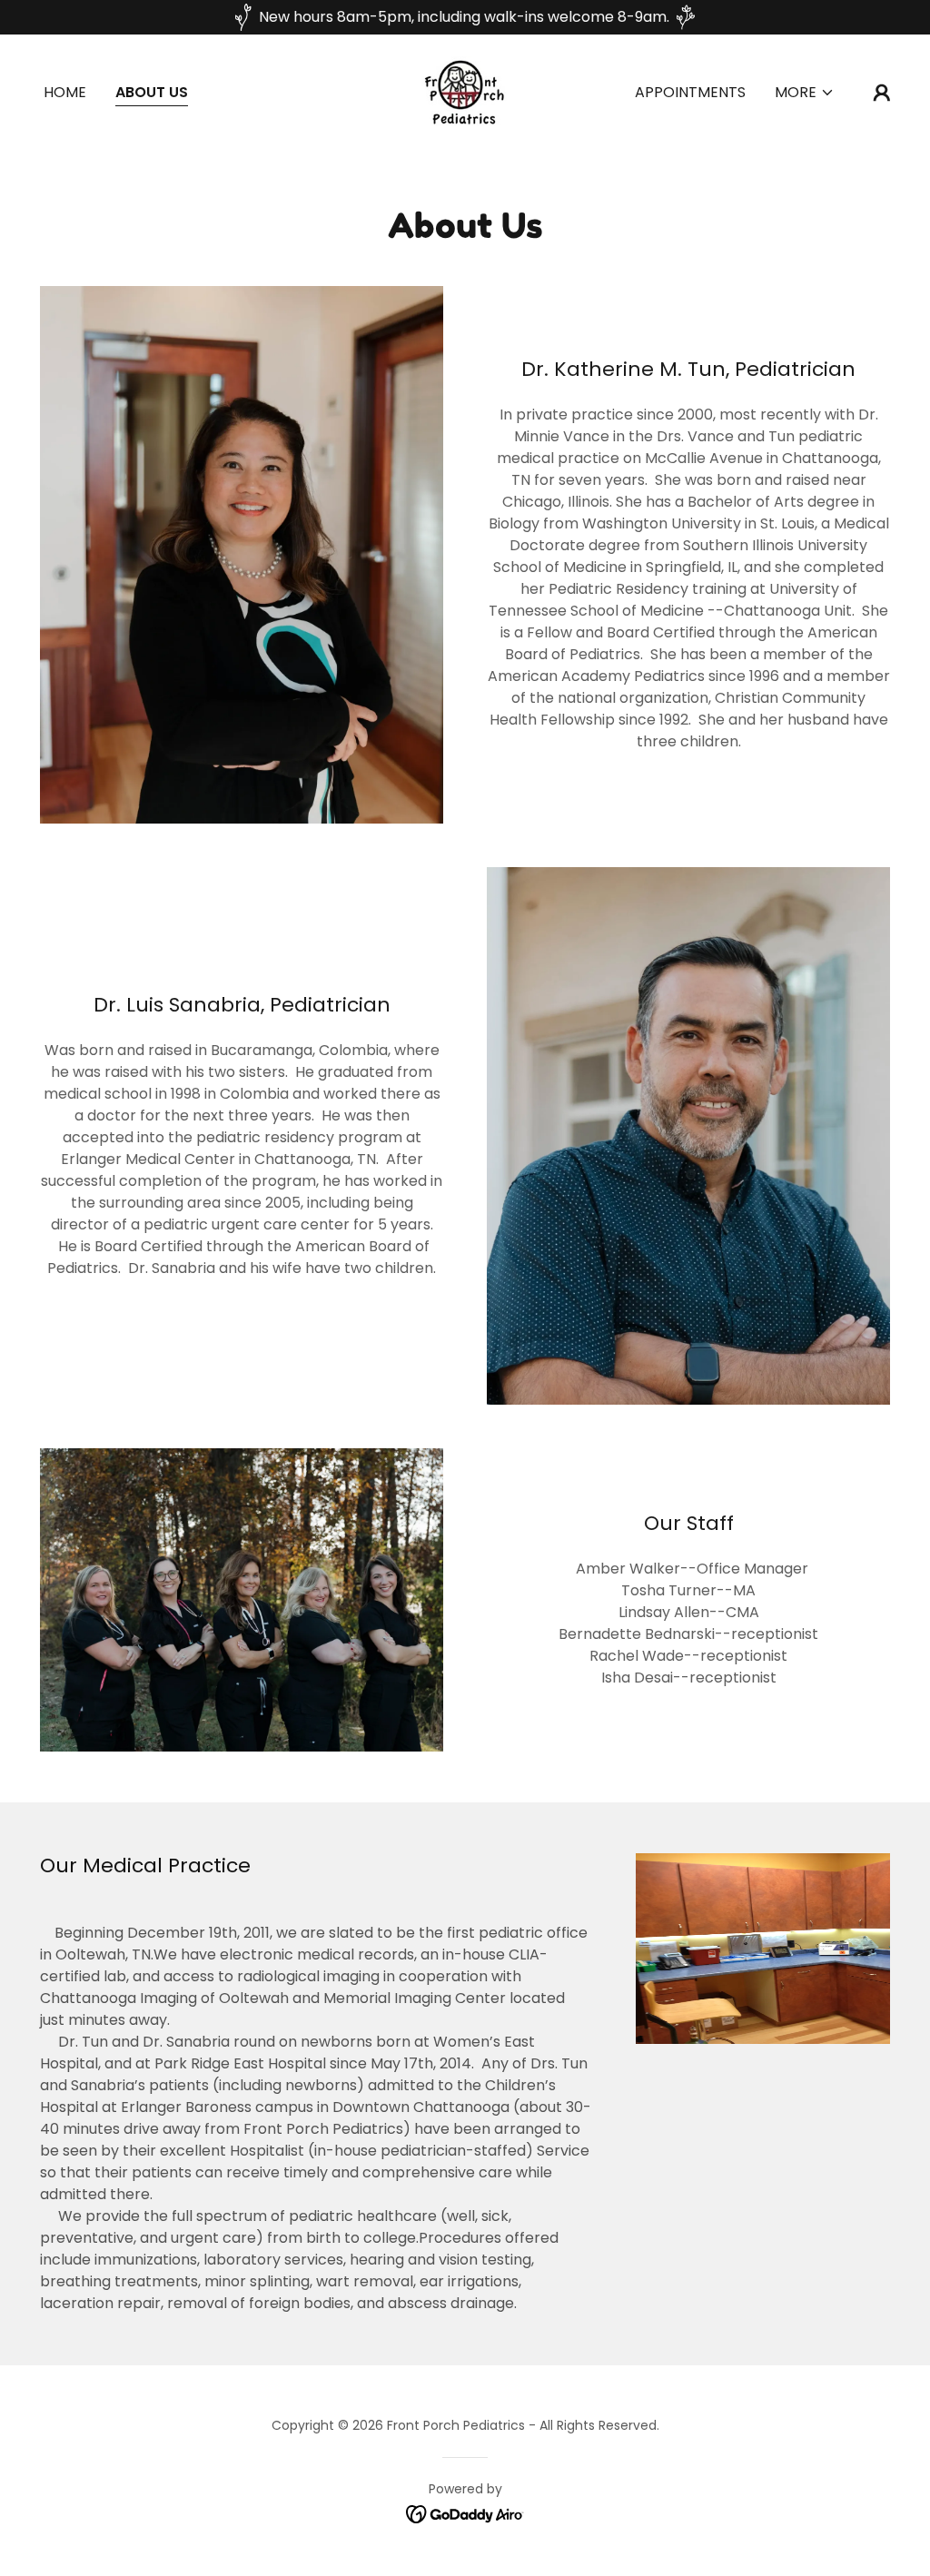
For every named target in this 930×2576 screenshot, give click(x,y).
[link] (465, 91)
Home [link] (65, 92)
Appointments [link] (690, 92)
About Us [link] (152, 92)
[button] (805, 93)
